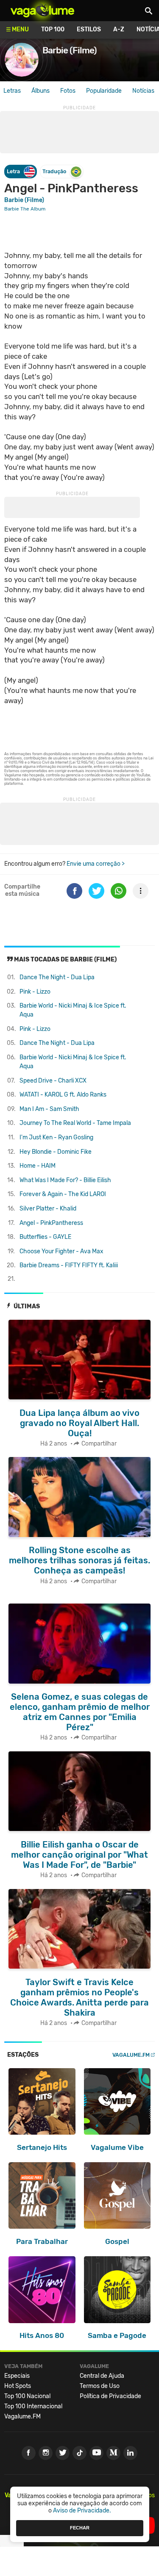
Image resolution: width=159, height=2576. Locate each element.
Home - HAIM (38, 1166)
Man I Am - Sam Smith (49, 1109)
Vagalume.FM (131, 2055)
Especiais (17, 2376)
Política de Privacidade (110, 2396)
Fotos (68, 91)
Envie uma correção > (96, 864)
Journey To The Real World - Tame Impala (75, 1123)
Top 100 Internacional (33, 2406)
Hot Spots (18, 2386)
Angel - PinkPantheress (51, 1223)
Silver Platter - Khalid (48, 1209)
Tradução (54, 171)
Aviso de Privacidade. (82, 2511)
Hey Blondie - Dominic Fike (56, 1152)
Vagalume (42, 11)
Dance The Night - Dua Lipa (57, 977)
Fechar (80, 2528)
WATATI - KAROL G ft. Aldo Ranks (63, 1095)
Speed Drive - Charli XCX (53, 1081)
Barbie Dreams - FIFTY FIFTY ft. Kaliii (69, 1265)
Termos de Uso (100, 2386)
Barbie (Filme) (24, 200)
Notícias (143, 91)
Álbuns (40, 91)
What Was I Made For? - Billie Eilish (65, 1180)
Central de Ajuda (102, 2376)
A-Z (119, 29)
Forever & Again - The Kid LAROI (63, 1194)
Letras (12, 91)
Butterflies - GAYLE (45, 1237)
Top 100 (53, 29)
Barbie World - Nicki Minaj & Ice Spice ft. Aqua (73, 1010)
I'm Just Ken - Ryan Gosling (56, 1137)
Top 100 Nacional (27, 2396)
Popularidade (104, 91)
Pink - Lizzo (35, 992)
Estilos (89, 29)
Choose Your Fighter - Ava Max (61, 1251)
